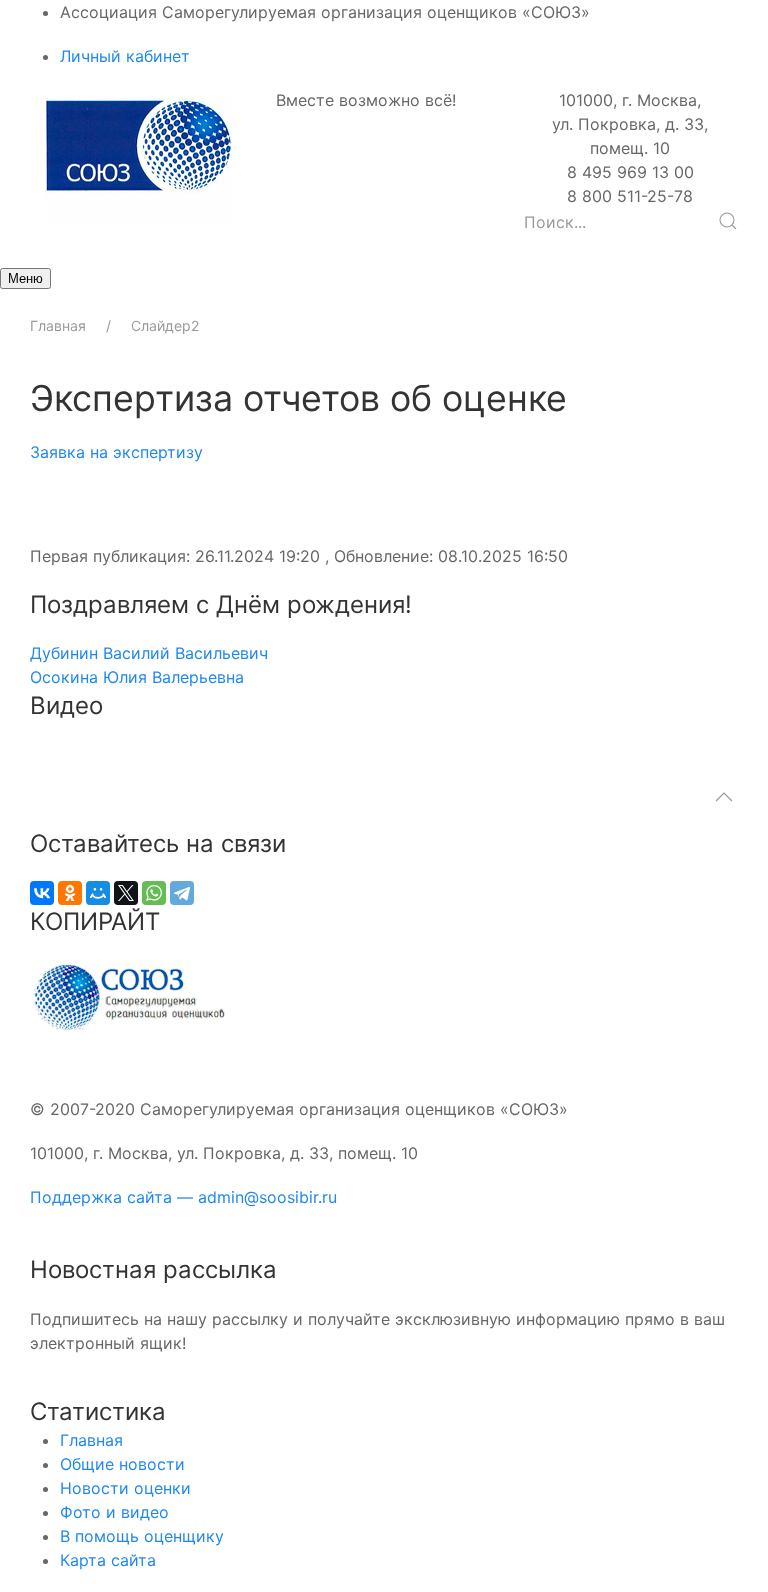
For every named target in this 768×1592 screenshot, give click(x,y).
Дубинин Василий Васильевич (149, 653)
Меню (25, 278)
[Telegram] (182, 893)
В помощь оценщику (142, 1536)
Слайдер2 (165, 325)
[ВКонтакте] (42, 893)
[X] (126, 893)
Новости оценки (125, 1488)
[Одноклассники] (70, 893)
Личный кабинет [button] (125, 56)
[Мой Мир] (98, 893)
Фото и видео (114, 1512)
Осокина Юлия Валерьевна (137, 677)
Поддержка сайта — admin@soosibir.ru (183, 1197)
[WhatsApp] (154, 893)
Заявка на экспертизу (116, 452)
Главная (58, 325)
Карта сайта (108, 1560)
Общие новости (122, 1464)
